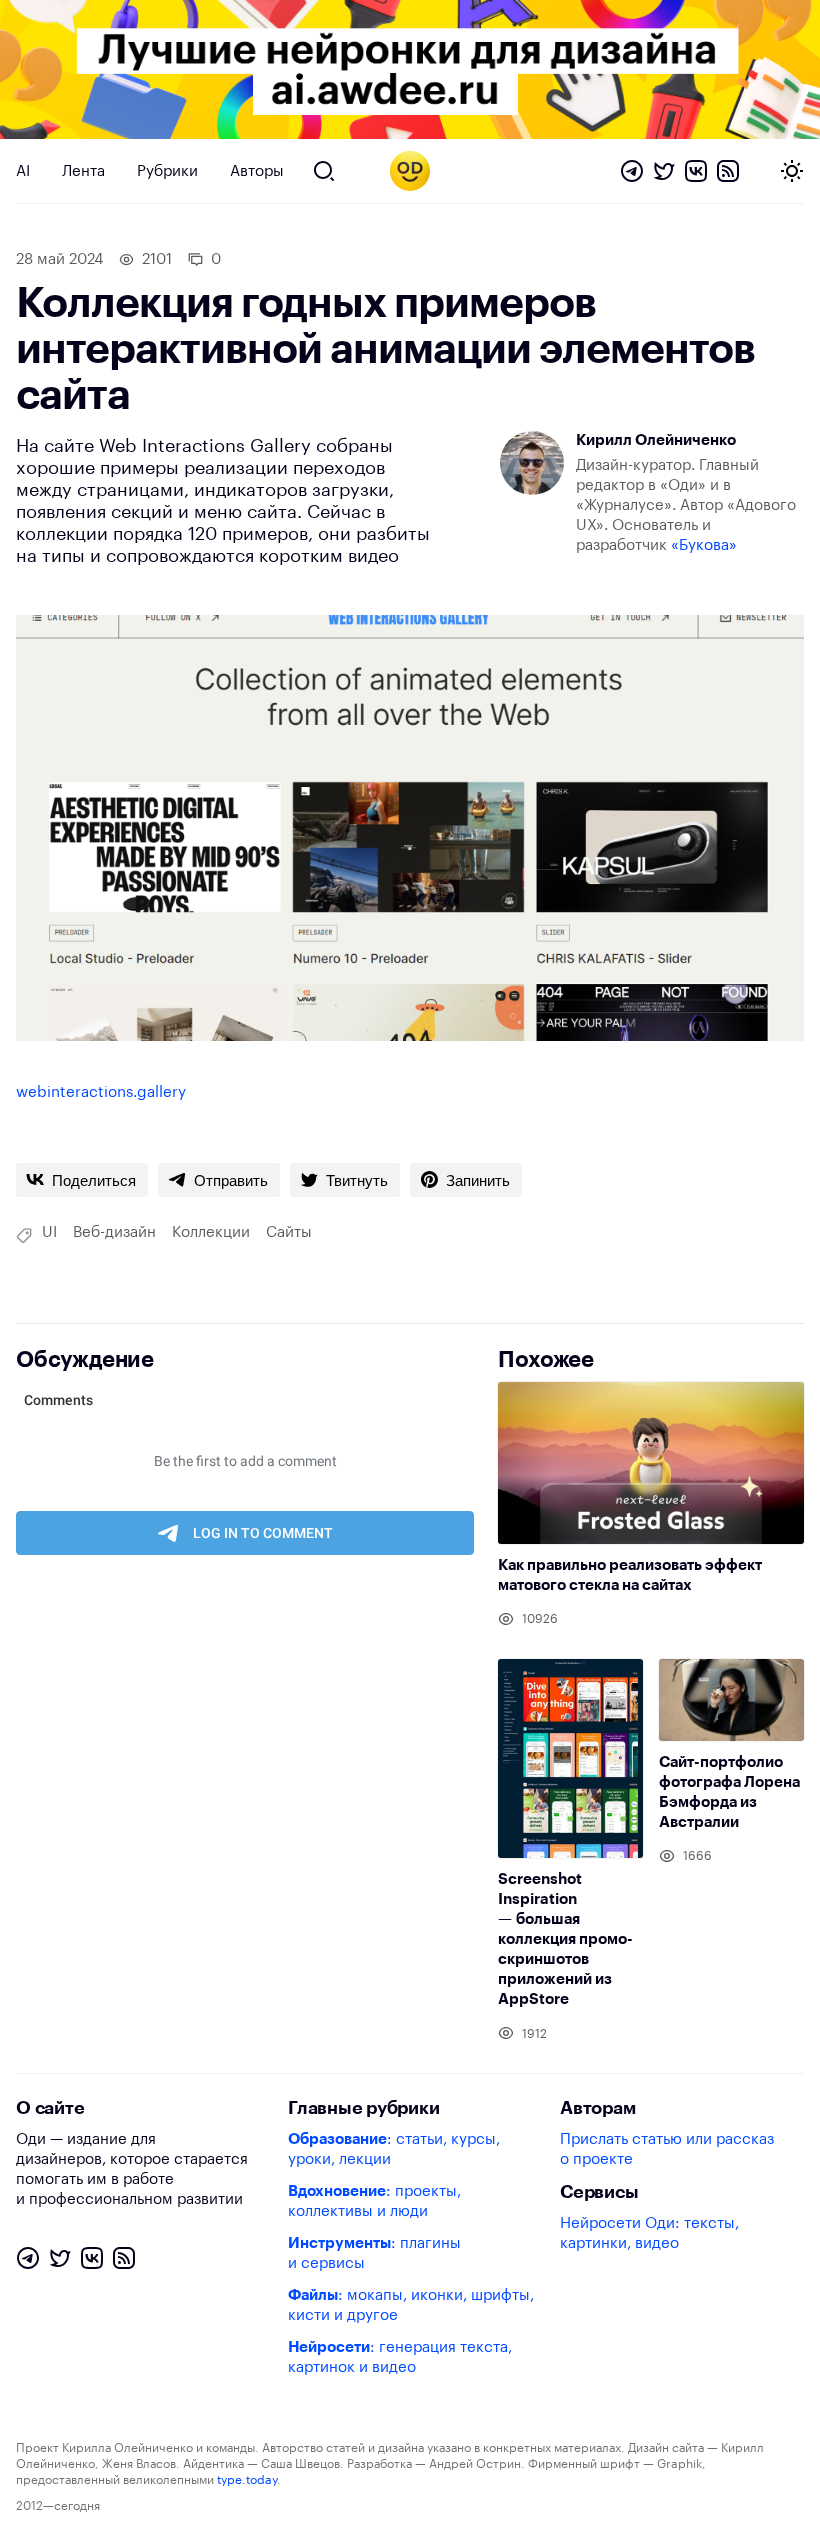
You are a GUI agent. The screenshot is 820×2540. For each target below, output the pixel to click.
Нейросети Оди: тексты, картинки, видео (649, 2233)
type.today (247, 2480)
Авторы (257, 171)
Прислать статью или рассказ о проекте (667, 2149)
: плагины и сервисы (374, 2253)
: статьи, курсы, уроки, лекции (394, 2149)
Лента (83, 171)
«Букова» (704, 545)
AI (23, 171)
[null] (82, 1180)
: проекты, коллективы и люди (374, 2201)
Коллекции (211, 1232)
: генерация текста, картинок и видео (400, 2357)
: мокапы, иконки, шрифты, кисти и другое (411, 2305)
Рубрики (167, 171)
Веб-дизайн (114, 1232)
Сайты (289, 1232)
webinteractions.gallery (101, 1092)
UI (49, 1232)
